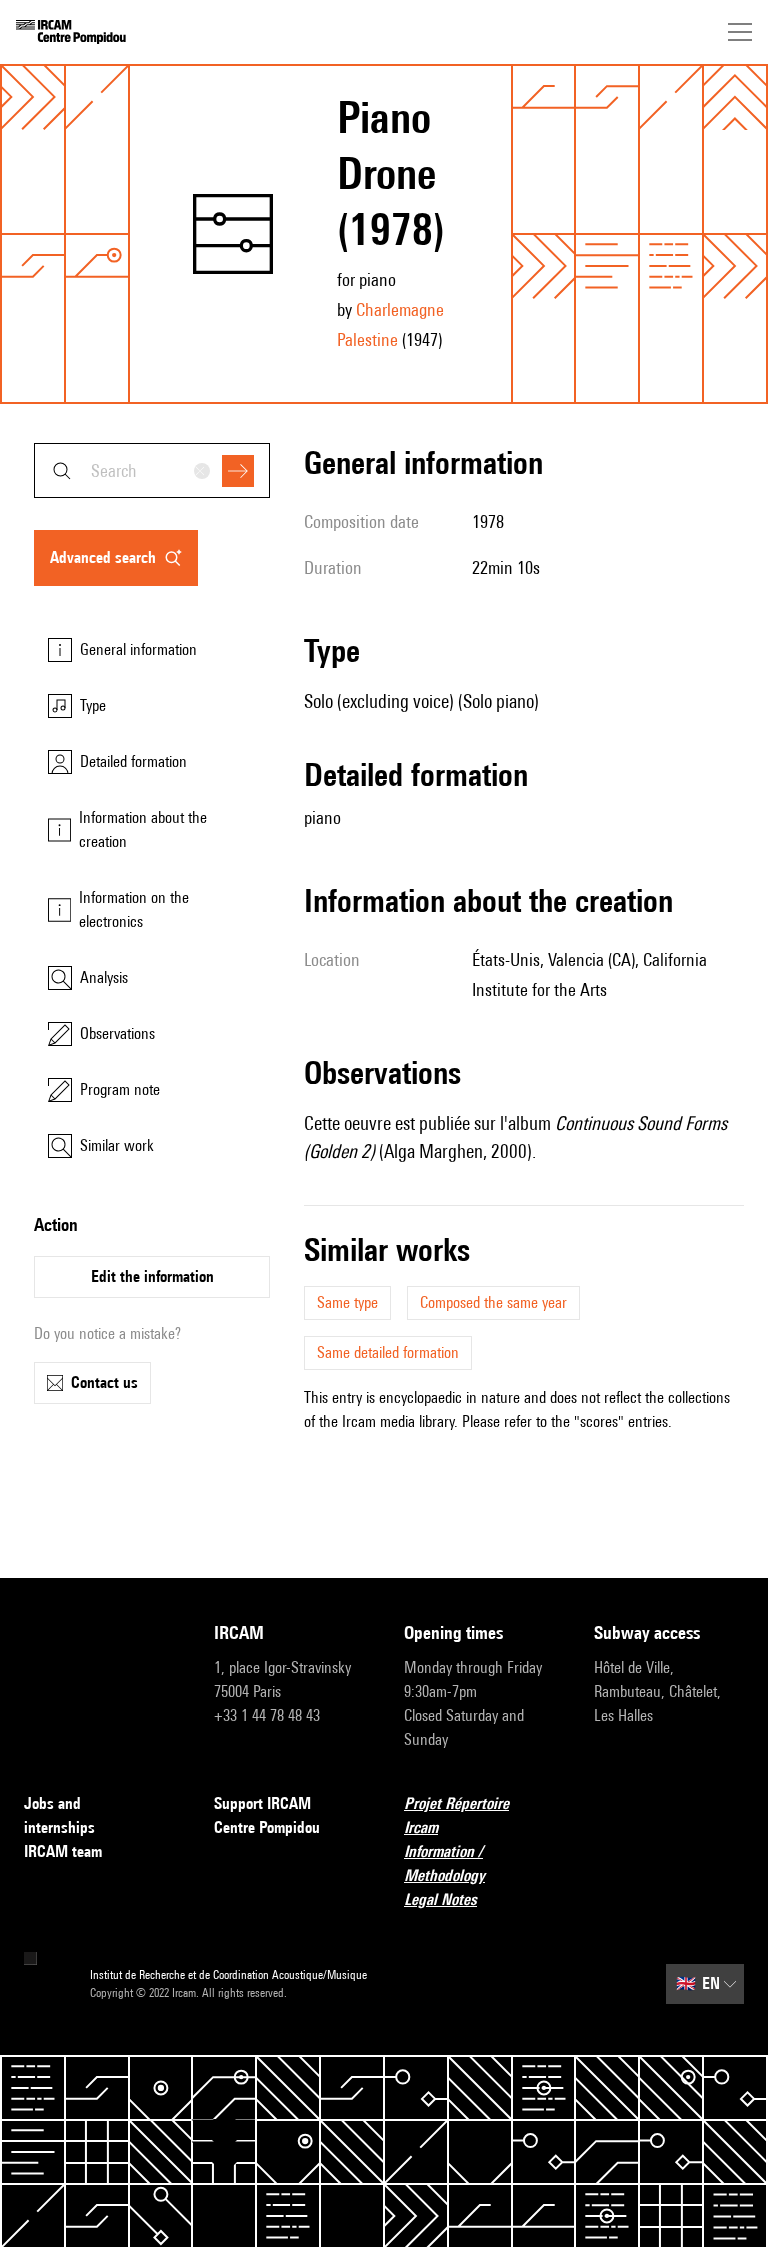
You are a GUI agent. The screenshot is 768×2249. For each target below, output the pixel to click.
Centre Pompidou (267, 1827)
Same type (347, 1302)
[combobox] (152, 470)
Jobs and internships (59, 1815)
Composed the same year (493, 1302)
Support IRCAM (262, 1803)
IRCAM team (63, 1851)
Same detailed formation (388, 1352)
